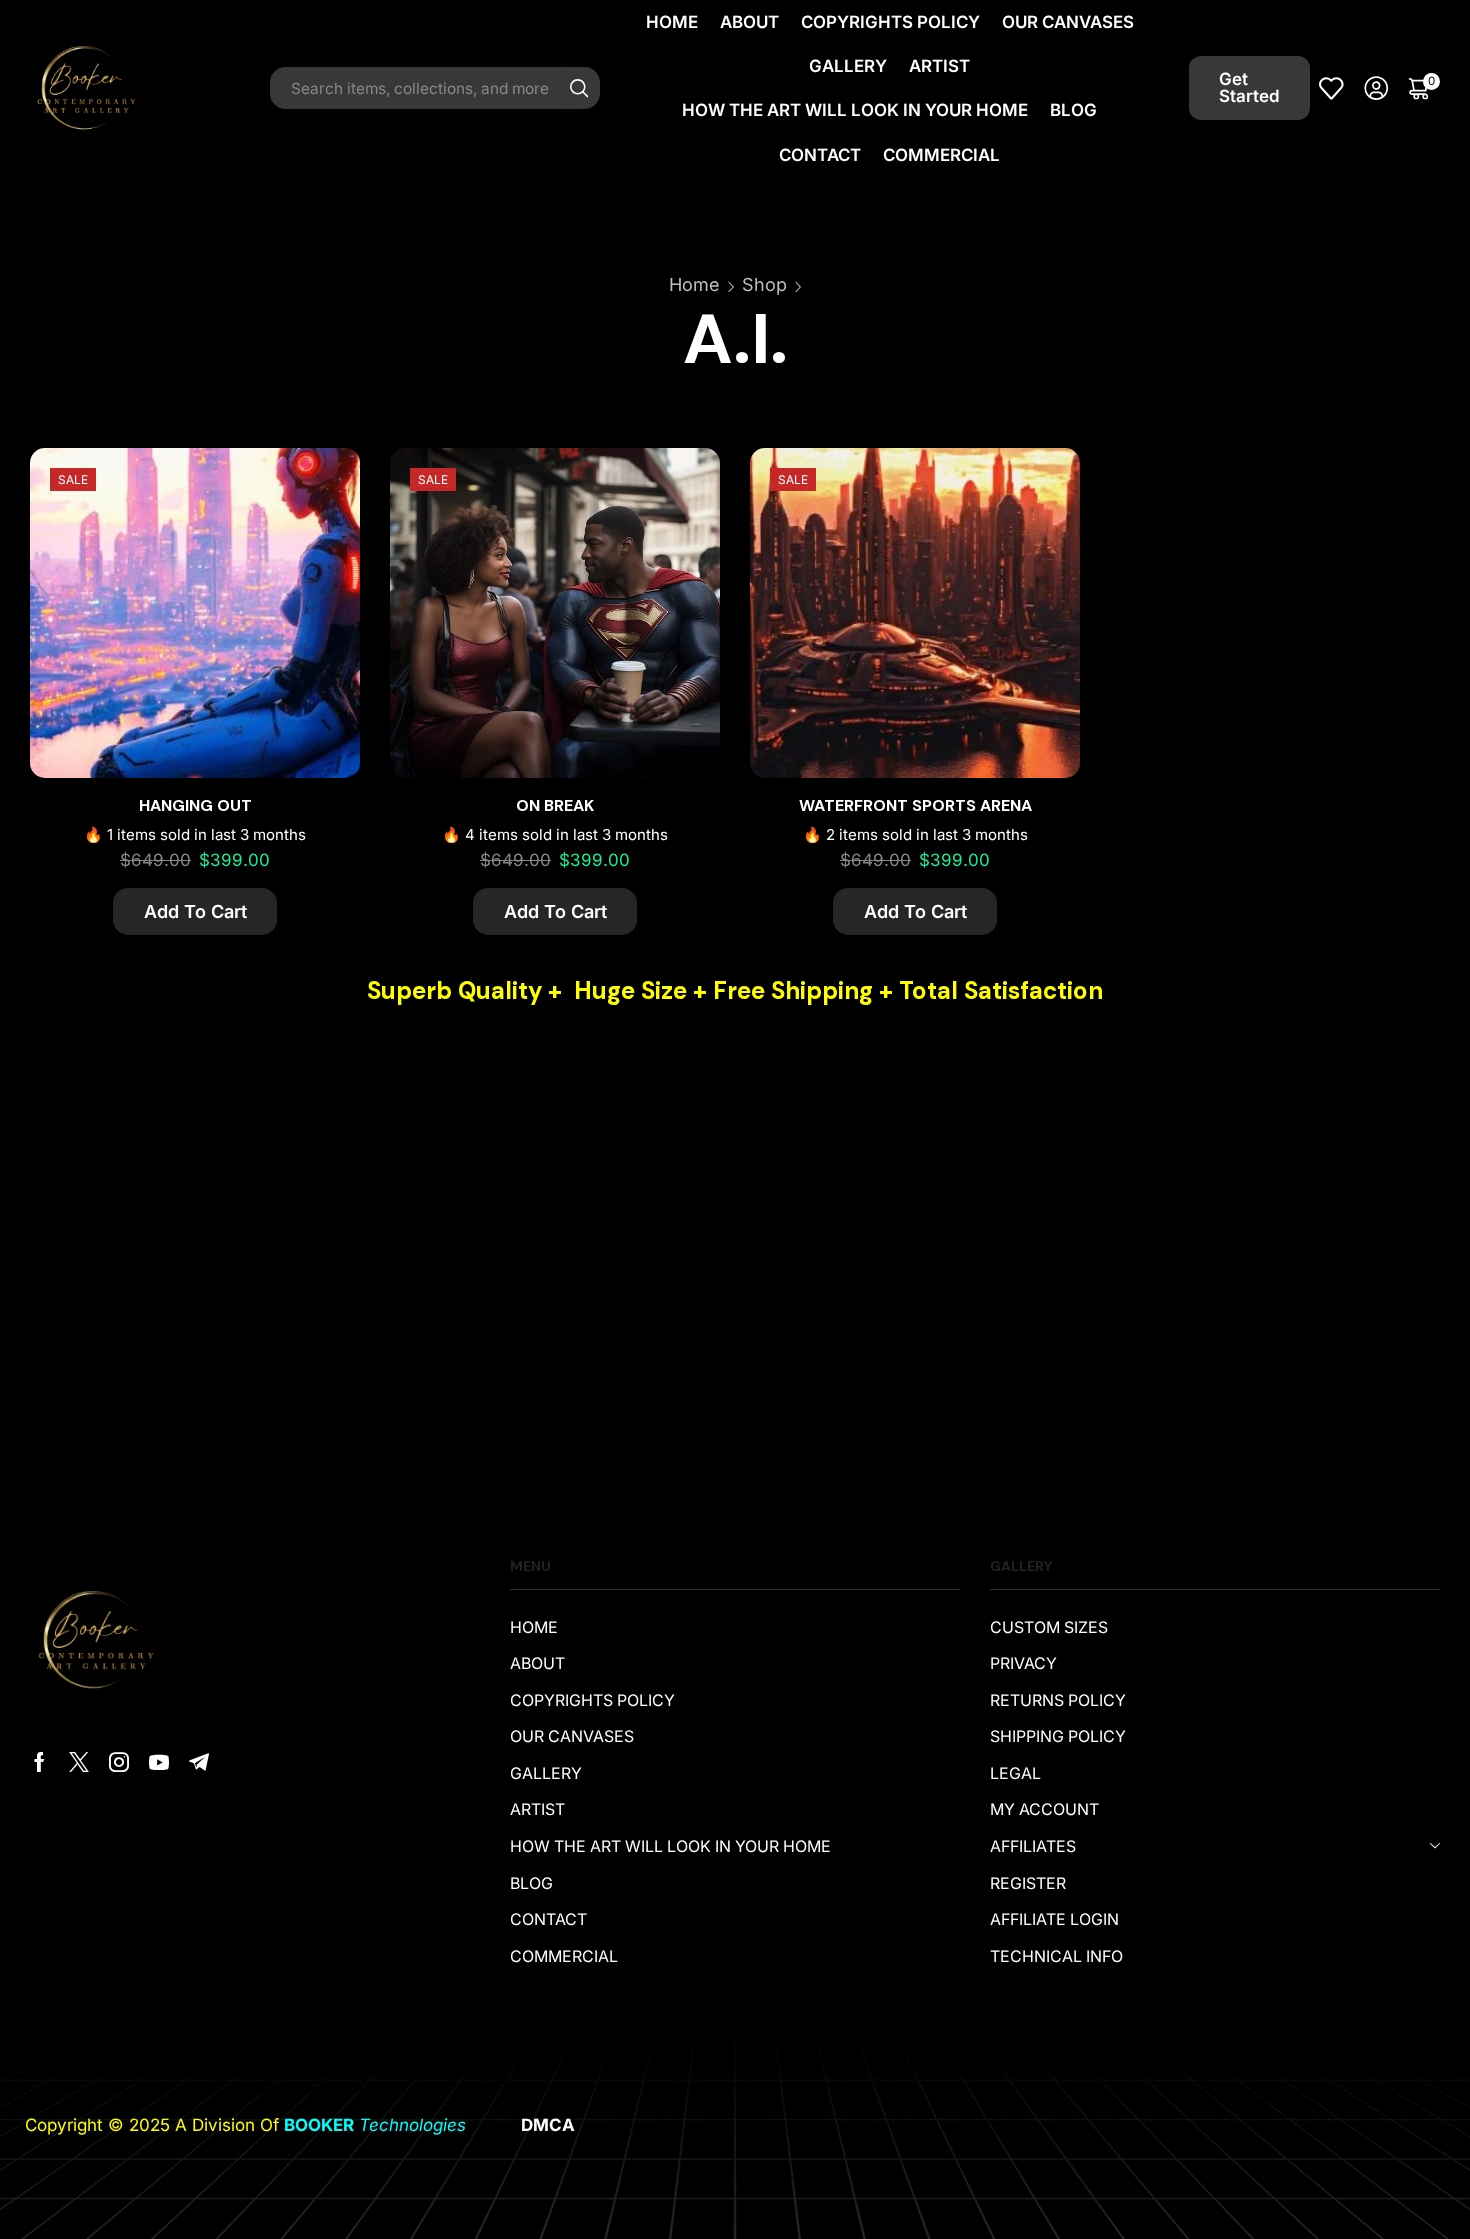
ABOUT (749, 22)
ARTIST (939, 66)
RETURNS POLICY (1058, 1700)
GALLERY (848, 66)
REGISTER (1028, 1883)
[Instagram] (119, 1762)
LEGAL (1015, 1773)
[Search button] (579, 88)
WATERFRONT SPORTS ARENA (915, 805)
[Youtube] (159, 1762)
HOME (672, 22)
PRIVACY (1023, 1663)
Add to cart (322, 545)
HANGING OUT (195, 805)
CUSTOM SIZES (1049, 1627)
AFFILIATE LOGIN (1054, 1919)
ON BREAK (555, 805)
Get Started (1249, 87)
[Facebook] (39, 1762)
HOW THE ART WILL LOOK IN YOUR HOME (855, 110)
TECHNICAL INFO (1056, 1956)
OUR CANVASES (1068, 22)
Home (694, 284)
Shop (764, 284)
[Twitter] (79, 1762)
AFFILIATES (1033, 1846)
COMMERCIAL (941, 155)
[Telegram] (199, 1762)
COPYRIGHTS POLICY (890, 22)
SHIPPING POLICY (1058, 1736)
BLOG (1073, 110)
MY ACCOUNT (1044, 1809)
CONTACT (820, 155)
